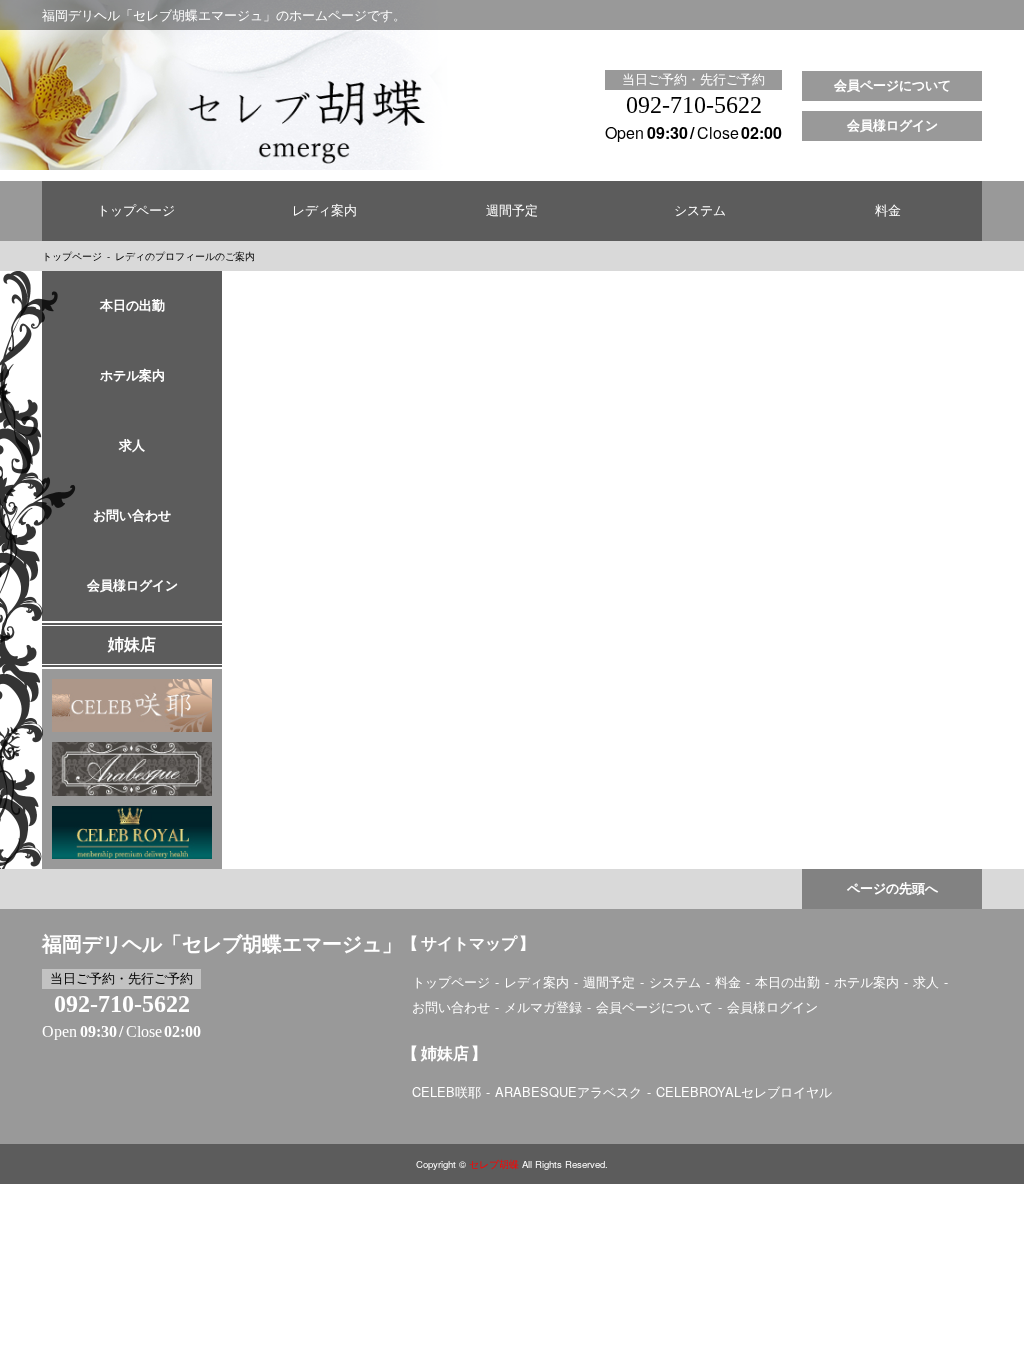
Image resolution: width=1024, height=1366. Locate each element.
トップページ (136, 211)
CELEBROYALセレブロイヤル (744, 1091)
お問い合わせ (132, 516)
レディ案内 (324, 211)
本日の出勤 (132, 306)
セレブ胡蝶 (494, 1164)
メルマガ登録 (543, 1006)
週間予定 (512, 211)
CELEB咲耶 (446, 1091)
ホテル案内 (132, 376)
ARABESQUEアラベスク (568, 1091)
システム (700, 211)
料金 (888, 211)
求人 (132, 446)
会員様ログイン (892, 126)
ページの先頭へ (892, 889)
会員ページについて (892, 86)
